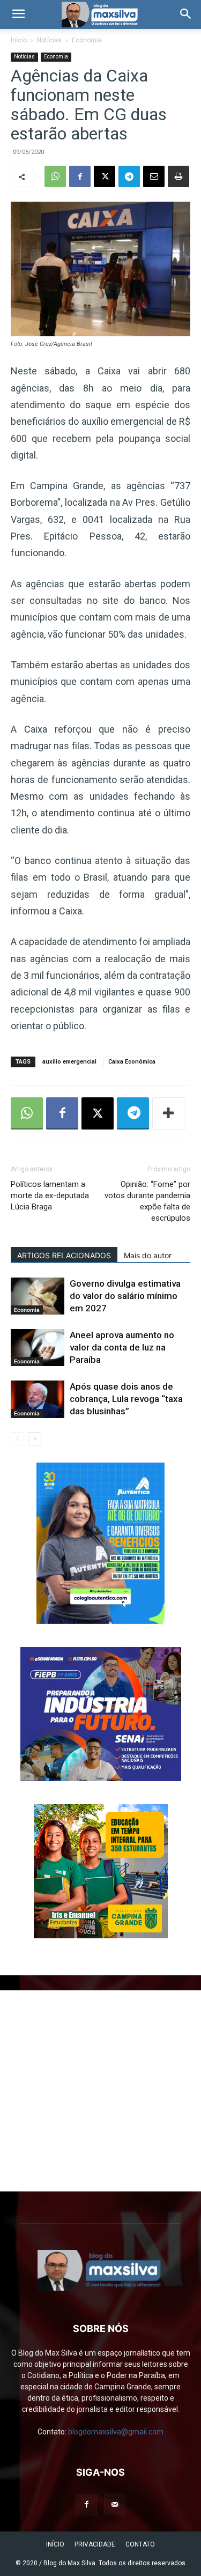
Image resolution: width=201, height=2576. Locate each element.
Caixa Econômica (132, 1062)
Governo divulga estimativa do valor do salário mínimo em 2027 (125, 1296)
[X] (105, 176)
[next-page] (35, 1439)
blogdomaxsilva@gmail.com (116, 2432)
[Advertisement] (100, 2091)
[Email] (154, 176)
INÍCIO (55, 2544)
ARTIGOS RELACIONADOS (64, 1255)
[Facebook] (80, 176)
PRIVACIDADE (95, 2544)
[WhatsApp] (55, 176)
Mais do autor (148, 1255)
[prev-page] (17, 1439)
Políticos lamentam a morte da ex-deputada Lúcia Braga (50, 1195)
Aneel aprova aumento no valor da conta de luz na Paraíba (122, 1347)
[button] (18, 14)
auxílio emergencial (69, 1062)
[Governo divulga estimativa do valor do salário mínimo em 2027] (38, 1296)
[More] (169, 1113)
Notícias (49, 40)
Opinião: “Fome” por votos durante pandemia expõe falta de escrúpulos (147, 1201)
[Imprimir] (178, 176)
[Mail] (115, 2505)
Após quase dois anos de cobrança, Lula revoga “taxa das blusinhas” (126, 1399)
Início (19, 40)
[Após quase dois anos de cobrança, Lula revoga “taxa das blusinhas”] (38, 1399)
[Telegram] (129, 176)
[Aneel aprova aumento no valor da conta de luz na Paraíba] (38, 1348)
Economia (87, 40)
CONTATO (140, 2544)
